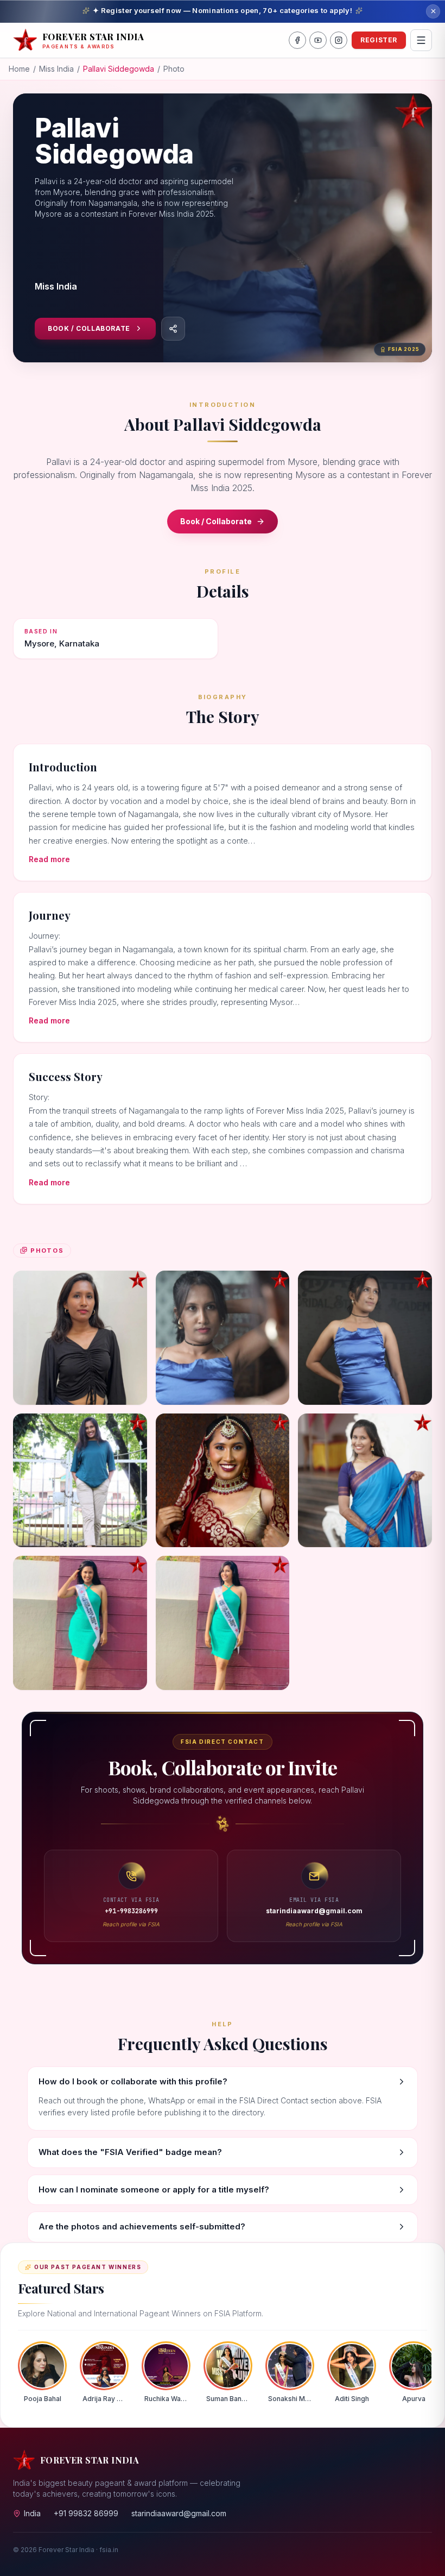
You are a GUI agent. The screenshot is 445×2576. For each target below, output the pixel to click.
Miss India (56, 69)
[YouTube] (318, 40)
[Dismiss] (433, 11)
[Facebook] (297, 40)
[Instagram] (339, 40)
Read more (49, 859)
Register (379, 40)
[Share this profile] (173, 329)
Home (19, 69)
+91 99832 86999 (86, 2513)
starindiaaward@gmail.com (179, 2513)
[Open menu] (421, 40)
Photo (174, 69)
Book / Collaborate (89, 328)
